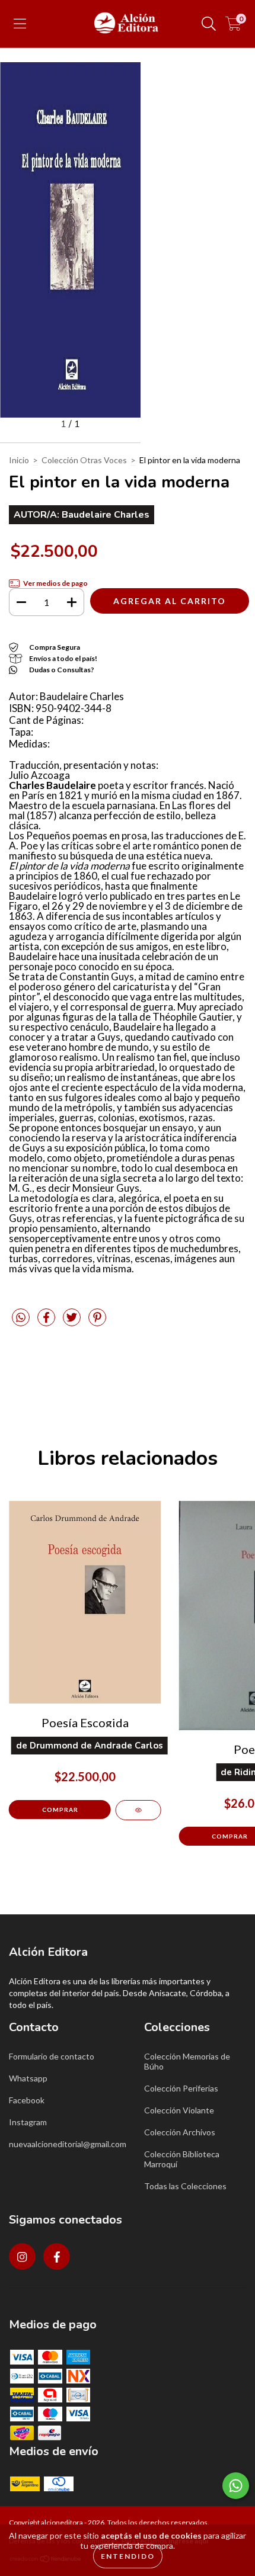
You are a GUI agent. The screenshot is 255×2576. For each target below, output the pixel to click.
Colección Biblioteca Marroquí (182, 2159)
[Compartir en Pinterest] (97, 1322)
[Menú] (20, 24)
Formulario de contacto (52, 2056)
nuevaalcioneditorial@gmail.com (68, 2144)
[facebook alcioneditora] (57, 2256)
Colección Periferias (181, 2088)
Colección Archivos (180, 2132)
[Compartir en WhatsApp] (21, 1318)
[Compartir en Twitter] (73, 1322)
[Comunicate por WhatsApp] (236, 2486)
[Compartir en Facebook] (47, 1322)
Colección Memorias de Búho (187, 2061)
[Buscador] (209, 24)
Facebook (27, 2100)
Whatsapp (28, 2078)
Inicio (19, 460)
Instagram (28, 2122)
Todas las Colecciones (185, 2186)
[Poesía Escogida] (138, 1810)
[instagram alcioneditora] (22, 2256)
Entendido (128, 2556)
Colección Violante (179, 2110)
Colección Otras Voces (84, 460)
